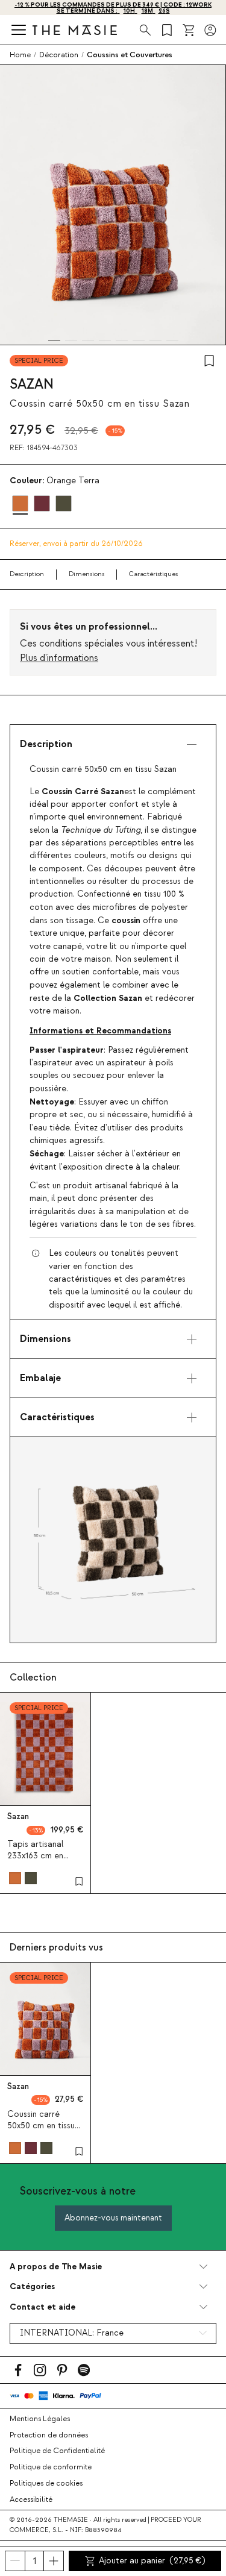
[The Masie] (75, 30)
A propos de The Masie (56, 2267)
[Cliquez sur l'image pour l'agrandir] (113, 1540)
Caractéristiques (153, 574)
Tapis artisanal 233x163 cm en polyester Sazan (38, 1856)
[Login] (210, 30)
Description (27, 574)
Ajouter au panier (152, 2561)
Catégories (32, 2286)
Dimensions (86, 574)
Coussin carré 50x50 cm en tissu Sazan (41, 2126)
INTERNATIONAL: (72, 2333)
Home (20, 55)
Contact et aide (42, 2307)
